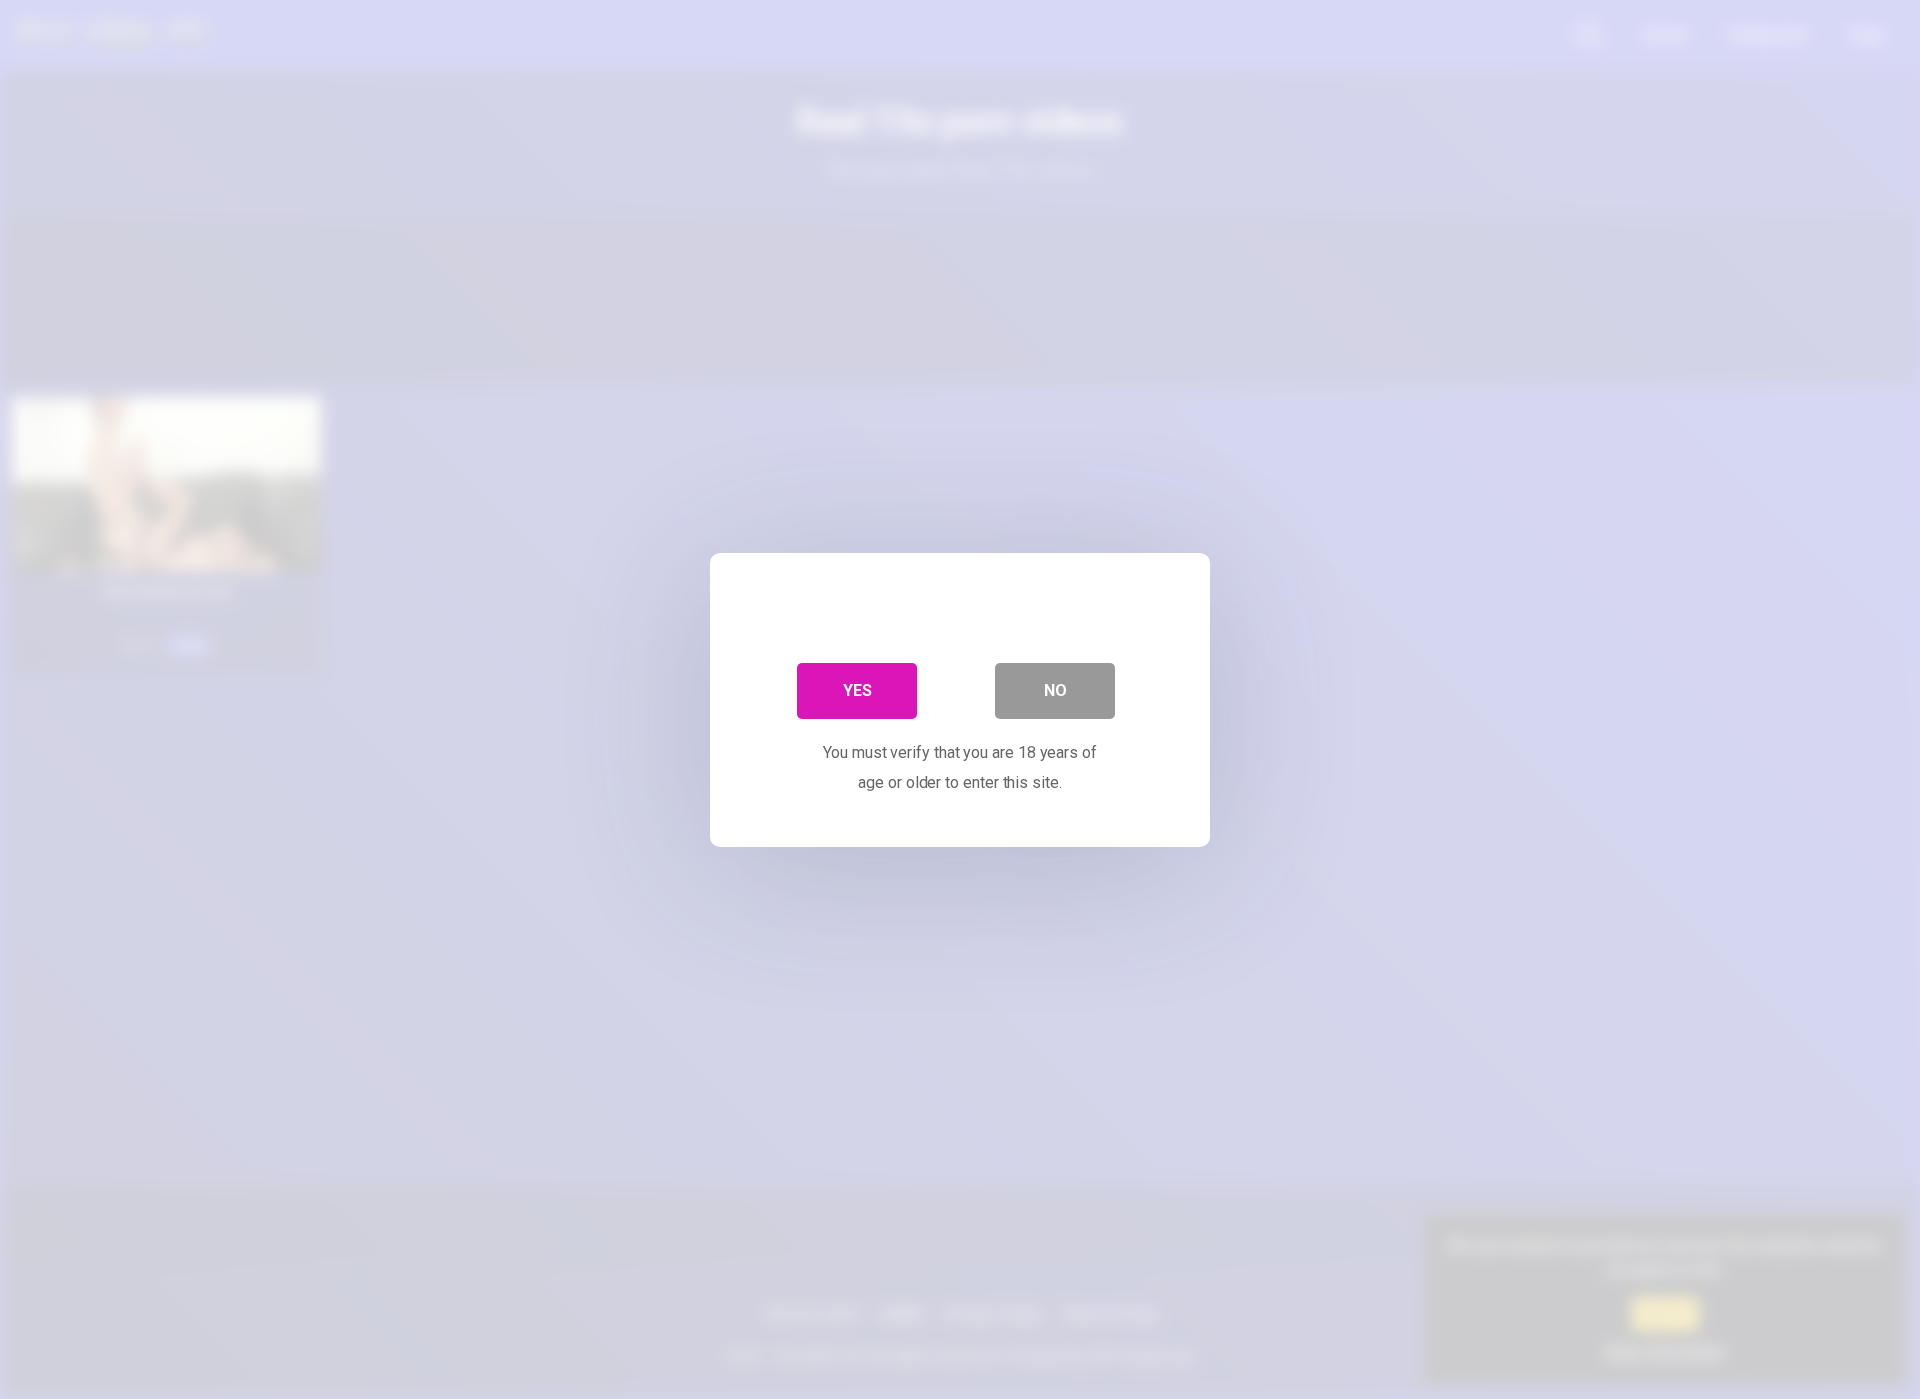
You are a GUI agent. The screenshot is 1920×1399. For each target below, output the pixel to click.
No (1055, 689)
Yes (857, 689)
